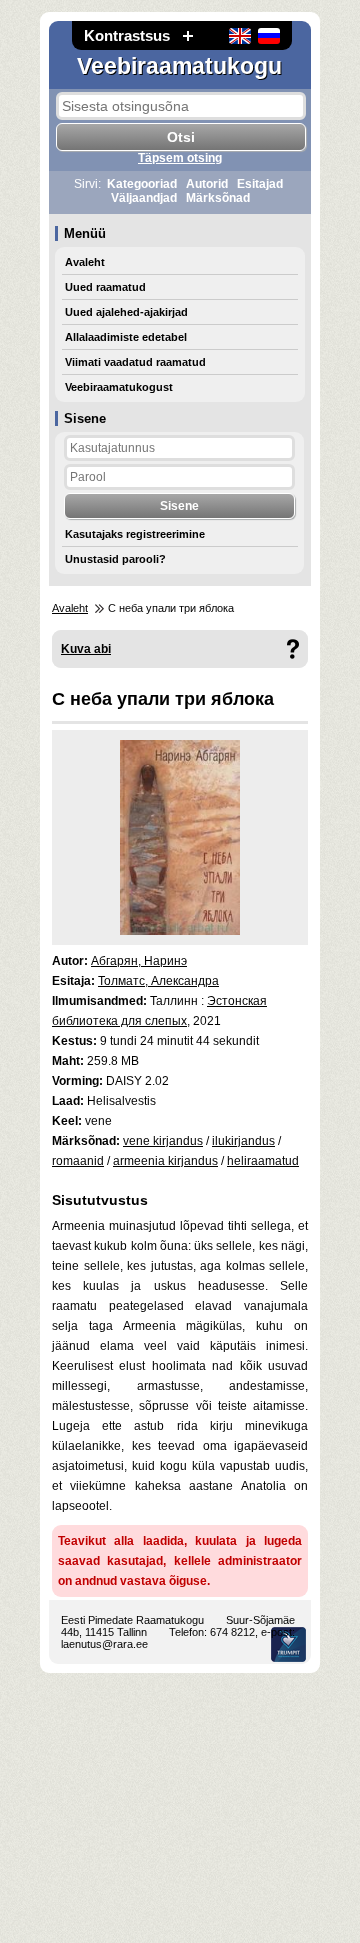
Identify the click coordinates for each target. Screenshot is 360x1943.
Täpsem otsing (180, 158)
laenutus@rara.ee (104, 1644)
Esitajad (260, 184)
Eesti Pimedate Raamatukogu (132, 1620)
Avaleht (85, 262)
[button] (188, 35)
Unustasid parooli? (115, 559)
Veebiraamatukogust (119, 387)
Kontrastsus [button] (127, 35)
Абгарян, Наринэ (139, 961)
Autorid (207, 184)
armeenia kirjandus (165, 1161)
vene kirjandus (163, 1141)
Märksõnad (218, 198)
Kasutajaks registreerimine (135, 534)
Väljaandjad (144, 198)
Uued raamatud (105, 287)
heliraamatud (263, 1161)
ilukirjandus (243, 1141)
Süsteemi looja (288, 1644)
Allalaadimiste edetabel (126, 337)
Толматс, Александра (158, 981)
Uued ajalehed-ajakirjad (126, 312)
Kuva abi (86, 649)
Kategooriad (142, 184)
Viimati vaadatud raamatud (135, 362)
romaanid (78, 1161)
